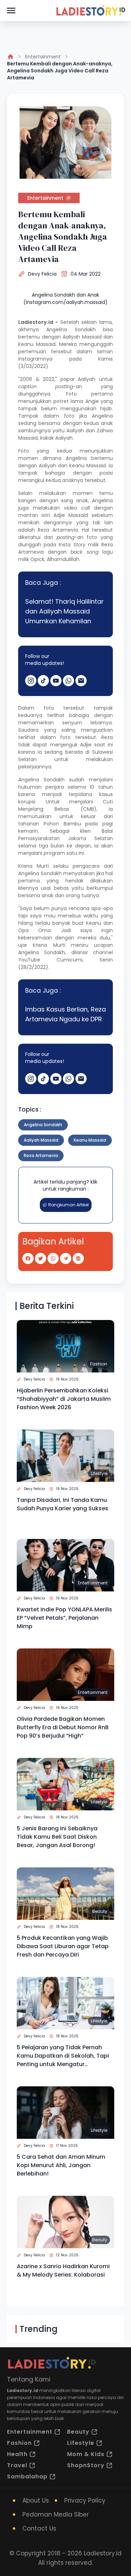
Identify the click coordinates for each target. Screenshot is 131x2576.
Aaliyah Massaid (41, 1140)
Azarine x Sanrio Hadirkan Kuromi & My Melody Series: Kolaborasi (63, 2270)
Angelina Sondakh (43, 1125)
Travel (17, 2465)
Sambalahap (27, 2476)
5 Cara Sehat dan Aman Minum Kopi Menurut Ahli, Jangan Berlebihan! (61, 2165)
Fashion (99, 1364)
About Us (36, 2500)
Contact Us (39, 2528)
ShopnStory (86, 2465)
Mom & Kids (86, 2454)
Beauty (100, 1911)
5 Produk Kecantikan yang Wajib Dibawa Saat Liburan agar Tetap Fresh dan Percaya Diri (63, 1946)
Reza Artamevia (41, 1155)
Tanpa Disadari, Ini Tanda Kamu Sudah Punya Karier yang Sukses (63, 1504)
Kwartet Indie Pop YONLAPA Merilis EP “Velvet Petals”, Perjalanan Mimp (64, 1618)
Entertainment (43, 57)
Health (17, 2454)
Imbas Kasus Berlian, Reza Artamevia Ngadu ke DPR (65, 1014)
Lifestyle (99, 1473)
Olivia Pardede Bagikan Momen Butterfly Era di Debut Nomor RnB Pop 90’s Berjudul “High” (63, 1727)
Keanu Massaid (90, 1140)
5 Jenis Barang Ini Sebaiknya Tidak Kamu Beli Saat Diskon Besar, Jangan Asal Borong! (57, 1837)
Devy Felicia (42, 274)
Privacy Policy (85, 2500)
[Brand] (90, 10)
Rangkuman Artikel (68, 1205)
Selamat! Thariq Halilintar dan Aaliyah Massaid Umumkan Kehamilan (64, 611)
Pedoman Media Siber (56, 2514)
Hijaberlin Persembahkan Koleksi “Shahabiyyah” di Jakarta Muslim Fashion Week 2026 (64, 1399)
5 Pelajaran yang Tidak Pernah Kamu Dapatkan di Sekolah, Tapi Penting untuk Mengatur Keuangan (63, 2056)
